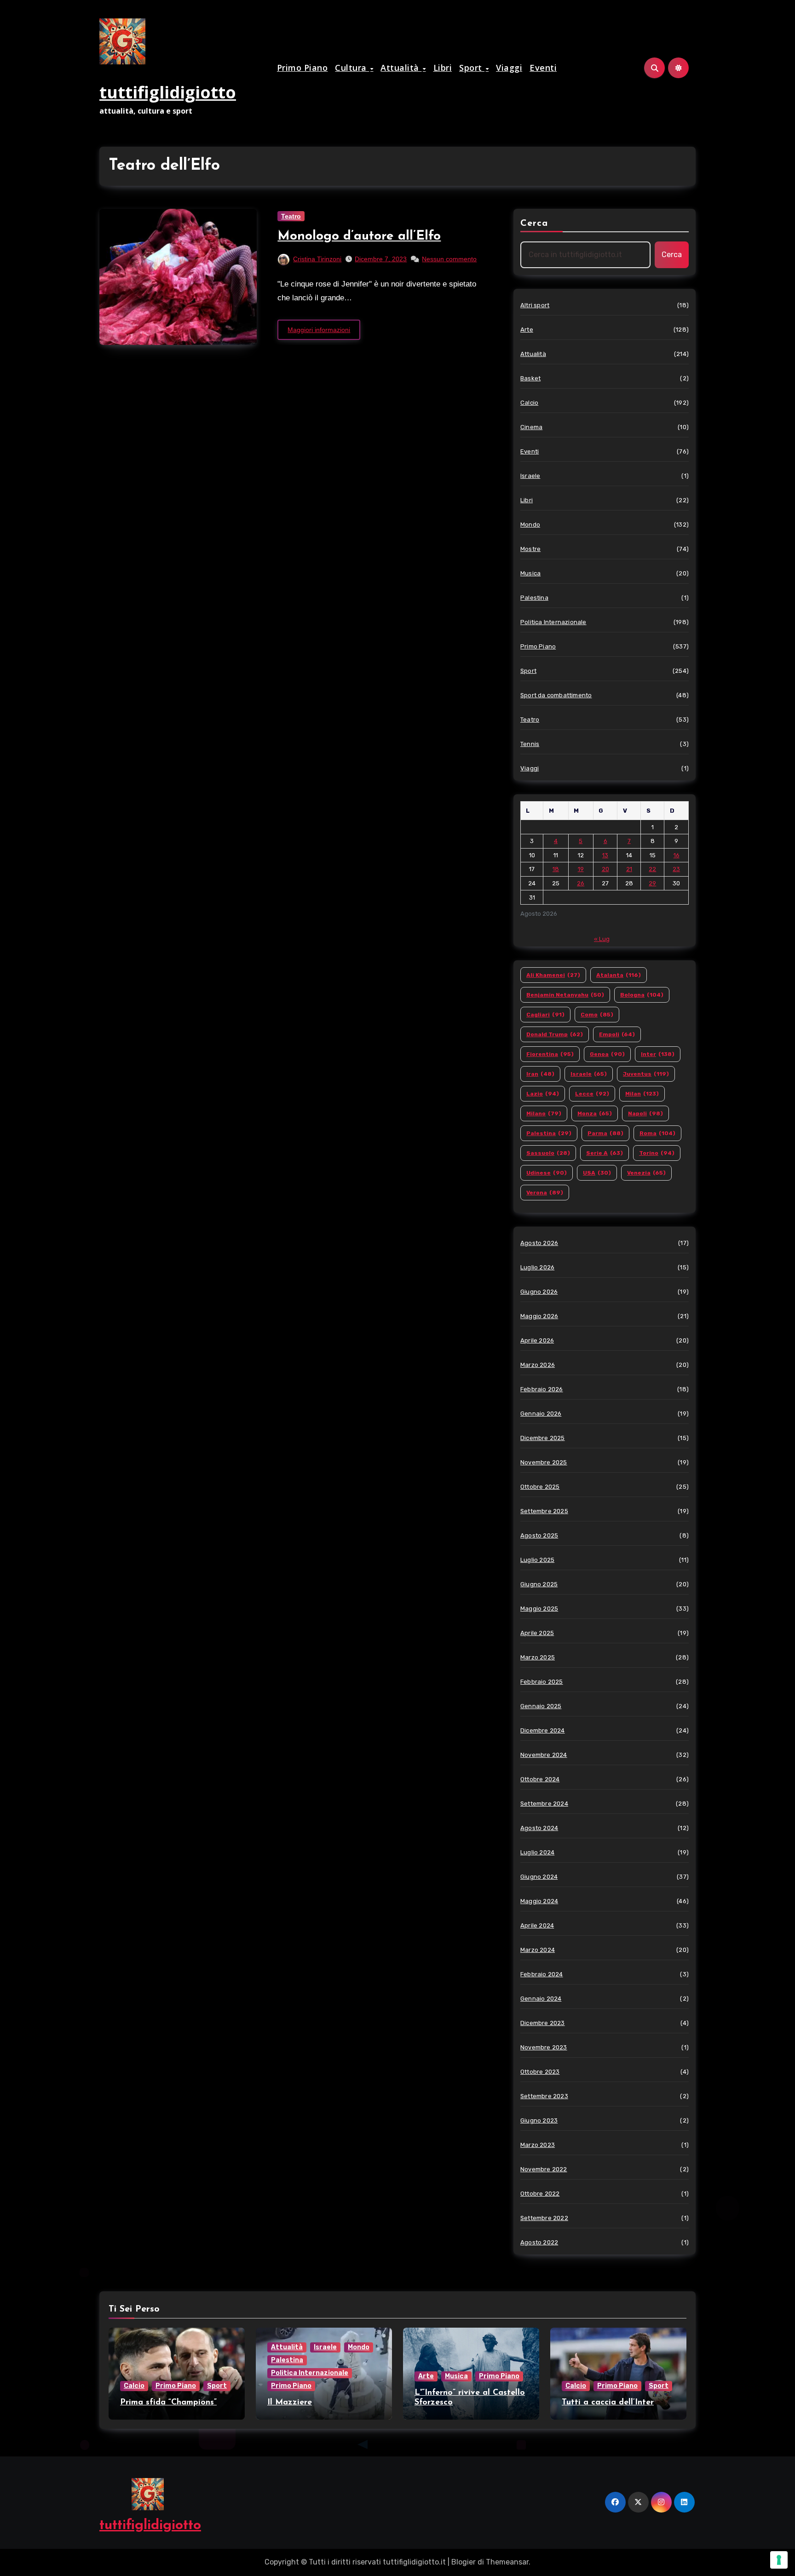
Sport (472, 68)
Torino (657, 1153)
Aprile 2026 (537, 1340)
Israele (530, 476)
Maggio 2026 (539, 1316)
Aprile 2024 (537, 1925)
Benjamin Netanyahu (565, 995)
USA (597, 1173)
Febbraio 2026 (542, 1389)
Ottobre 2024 (540, 1779)
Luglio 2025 (537, 1560)
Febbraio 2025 (542, 1682)
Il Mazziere (290, 2403)
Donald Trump (555, 1034)
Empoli (617, 1034)
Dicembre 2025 (543, 1438)
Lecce (592, 1094)
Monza (595, 1113)
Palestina (534, 598)
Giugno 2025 (539, 1584)
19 (581, 869)
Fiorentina (550, 1054)
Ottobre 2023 (540, 2072)
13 (605, 855)
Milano (544, 1113)
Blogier (464, 2562)
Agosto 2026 (539, 1243)
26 (581, 883)
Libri (443, 68)
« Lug (602, 939)
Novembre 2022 (544, 2169)
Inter (658, 1054)
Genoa (607, 1054)
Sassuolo (548, 1153)
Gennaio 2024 (541, 1999)
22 (652, 869)
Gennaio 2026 (541, 1414)
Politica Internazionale (553, 622)
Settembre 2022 (544, 2218)
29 (652, 883)
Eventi (543, 68)
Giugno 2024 (539, 1877)
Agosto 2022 (539, 2242)
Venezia (646, 1173)
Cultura (352, 68)
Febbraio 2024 (542, 1974)
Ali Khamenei (553, 975)
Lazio (543, 1094)
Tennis (530, 744)
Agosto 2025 (539, 1535)
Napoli (645, 1113)
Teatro (291, 216)
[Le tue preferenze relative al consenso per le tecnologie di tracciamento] (779, 2560)
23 (676, 869)
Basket (530, 378)
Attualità (401, 68)
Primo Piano (302, 68)
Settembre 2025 (544, 1511)
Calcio (529, 403)
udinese (547, 1173)
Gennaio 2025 (541, 1706)
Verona (545, 1193)
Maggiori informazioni (319, 330)
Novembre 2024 (544, 1755)
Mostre (530, 549)
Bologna (642, 995)
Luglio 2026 (537, 1267)
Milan (642, 1094)
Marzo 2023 (538, 2145)
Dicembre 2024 (543, 1730)
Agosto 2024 (539, 1828)
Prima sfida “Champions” (168, 2403)
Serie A (605, 1153)
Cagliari (545, 1015)
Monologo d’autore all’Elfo (359, 236)
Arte (527, 330)
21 (629, 869)
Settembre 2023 (544, 2096)
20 (605, 869)
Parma (605, 1133)
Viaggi (509, 68)
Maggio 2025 (539, 1609)
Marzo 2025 (538, 1657)
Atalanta (619, 975)
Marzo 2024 (538, 1950)
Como (597, 1015)
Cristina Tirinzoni (317, 259)
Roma (657, 1133)
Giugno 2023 (539, 2120)
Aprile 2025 (537, 1633)
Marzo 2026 (538, 1365)
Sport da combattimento (556, 695)
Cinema (531, 427)
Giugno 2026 (539, 1292)
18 (556, 869)
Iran (540, 1074)
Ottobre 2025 (540, 1487)
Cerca (534, 224)
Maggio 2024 (539, 1901)
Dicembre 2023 (543, 2023)
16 (677, 855)
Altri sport (535, 305)
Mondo (530, 525)
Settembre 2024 (544, 1804)
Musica (530, 573)
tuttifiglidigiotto (168, 92)
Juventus (646, 1074)
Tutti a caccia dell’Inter (608, 2403)
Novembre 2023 (544, 2047)
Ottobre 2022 (540, 2194)
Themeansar (507, 2562)
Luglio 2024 (537, 1852)
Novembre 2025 (544, 1462)
